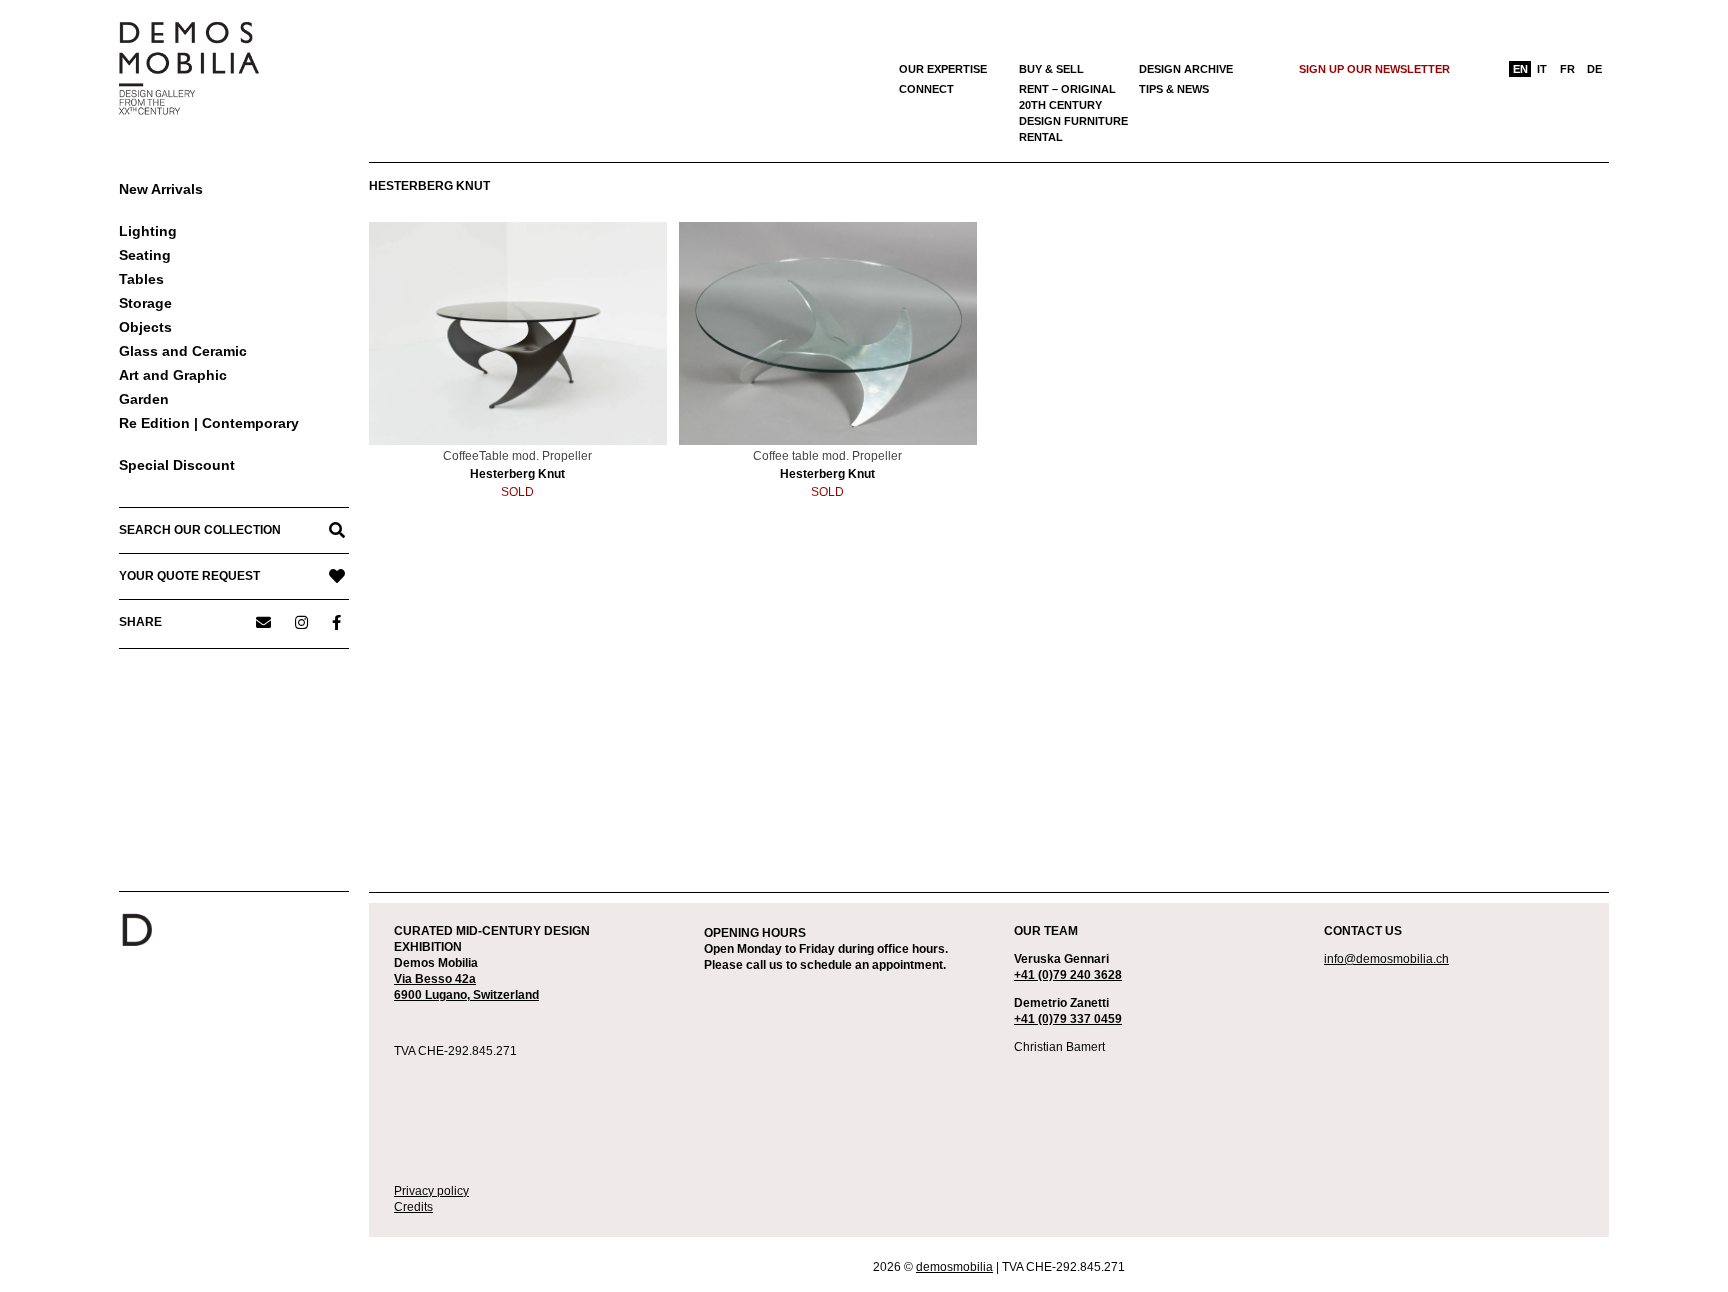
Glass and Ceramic (183, 351)
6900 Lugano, (433, 995)
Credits (413, 1207)
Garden (144, 399)
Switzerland (506, 995)
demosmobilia (954, 1267)
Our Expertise (943, 69)
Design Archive (1186, 69)
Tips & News (1174, 89)
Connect (926, 89)
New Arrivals (161, 189)
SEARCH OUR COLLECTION (200, 530)
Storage (145, 303)
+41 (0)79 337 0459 (1068, 1019)
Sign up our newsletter (1374, 69)
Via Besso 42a (435, 979)
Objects (145, 327)
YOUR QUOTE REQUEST (189, 576)
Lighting (148, 231)
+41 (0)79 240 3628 (1068, 975)
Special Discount (177, 465)
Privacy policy (431, 1191)
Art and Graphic (173, 375)
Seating (145, 255)
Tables (141, 279)
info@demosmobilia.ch (1386, 959)
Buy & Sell (1051, 69)
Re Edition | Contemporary (209, 423)
